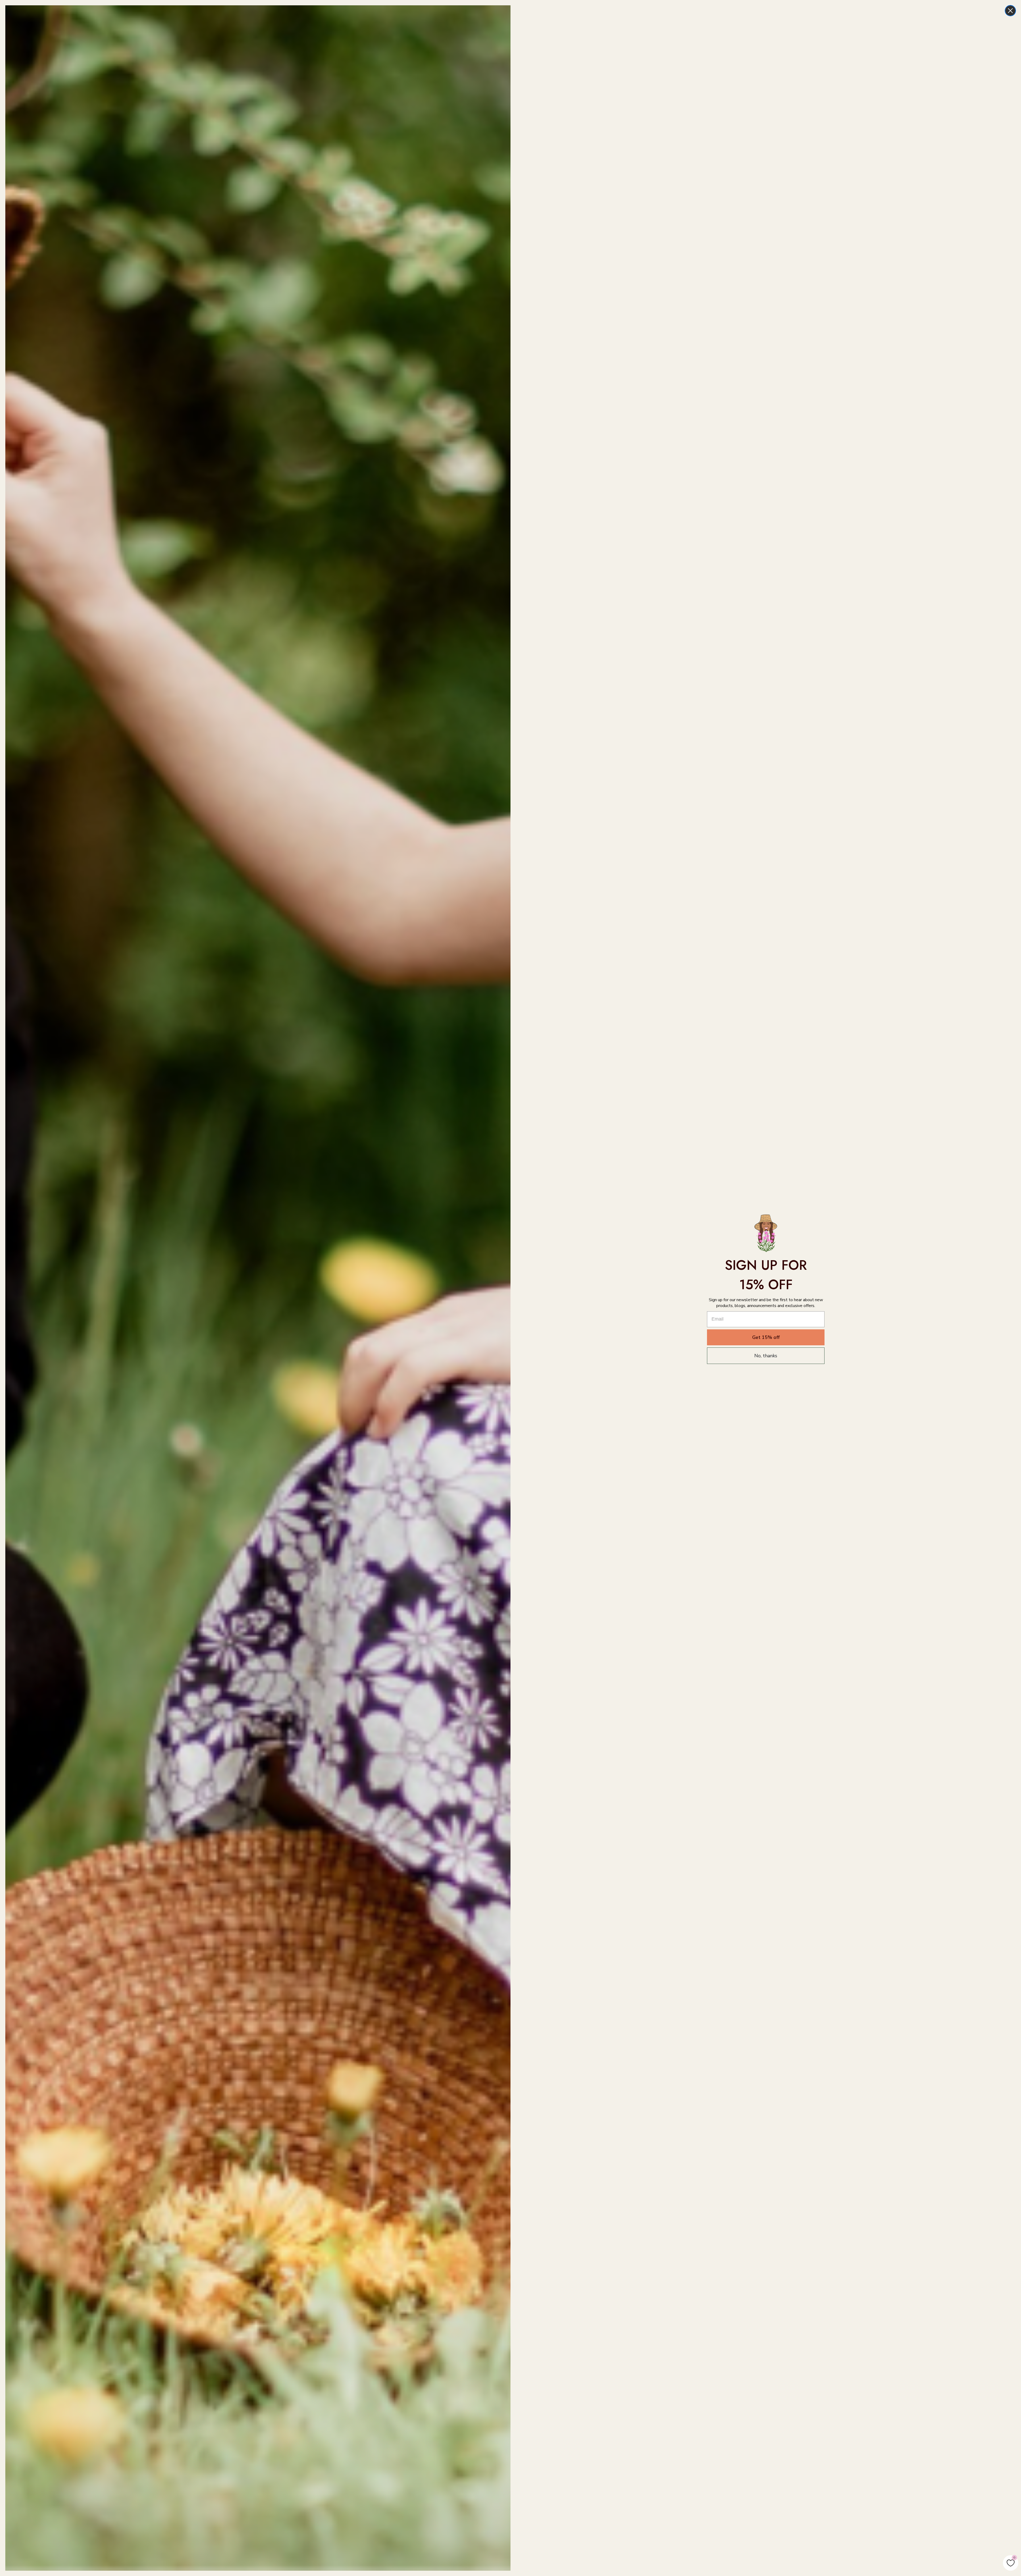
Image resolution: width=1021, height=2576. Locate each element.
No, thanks (766, 1356)
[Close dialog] (1010, 11)
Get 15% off (766, 1337)
